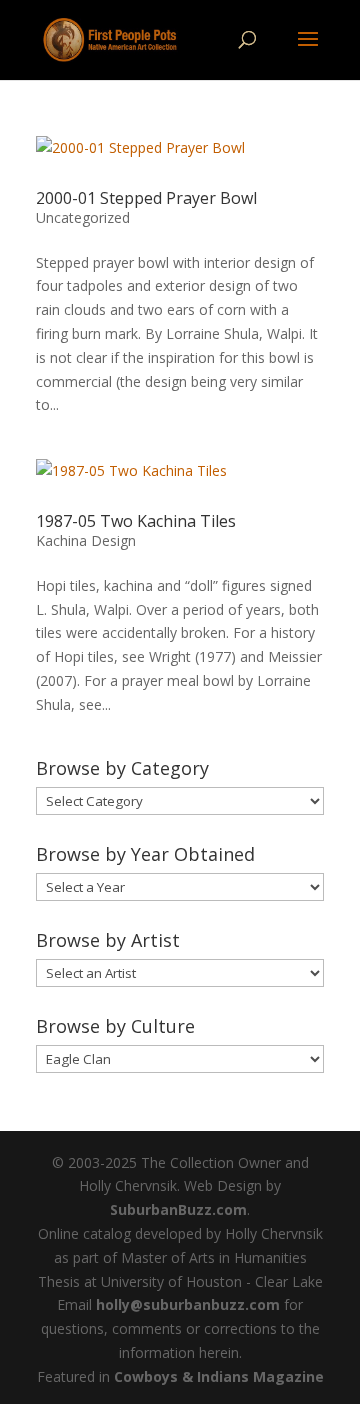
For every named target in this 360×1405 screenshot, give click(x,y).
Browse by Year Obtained (145, 854)
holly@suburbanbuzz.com (188, 1304)
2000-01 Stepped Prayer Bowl (146, 198)
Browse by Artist (108, 940)
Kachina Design (86, 540)
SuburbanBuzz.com (178, 1209)
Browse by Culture (115, 1026)
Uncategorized (83, 217)
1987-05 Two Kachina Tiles (136, 521)
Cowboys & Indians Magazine (219, 1376)
